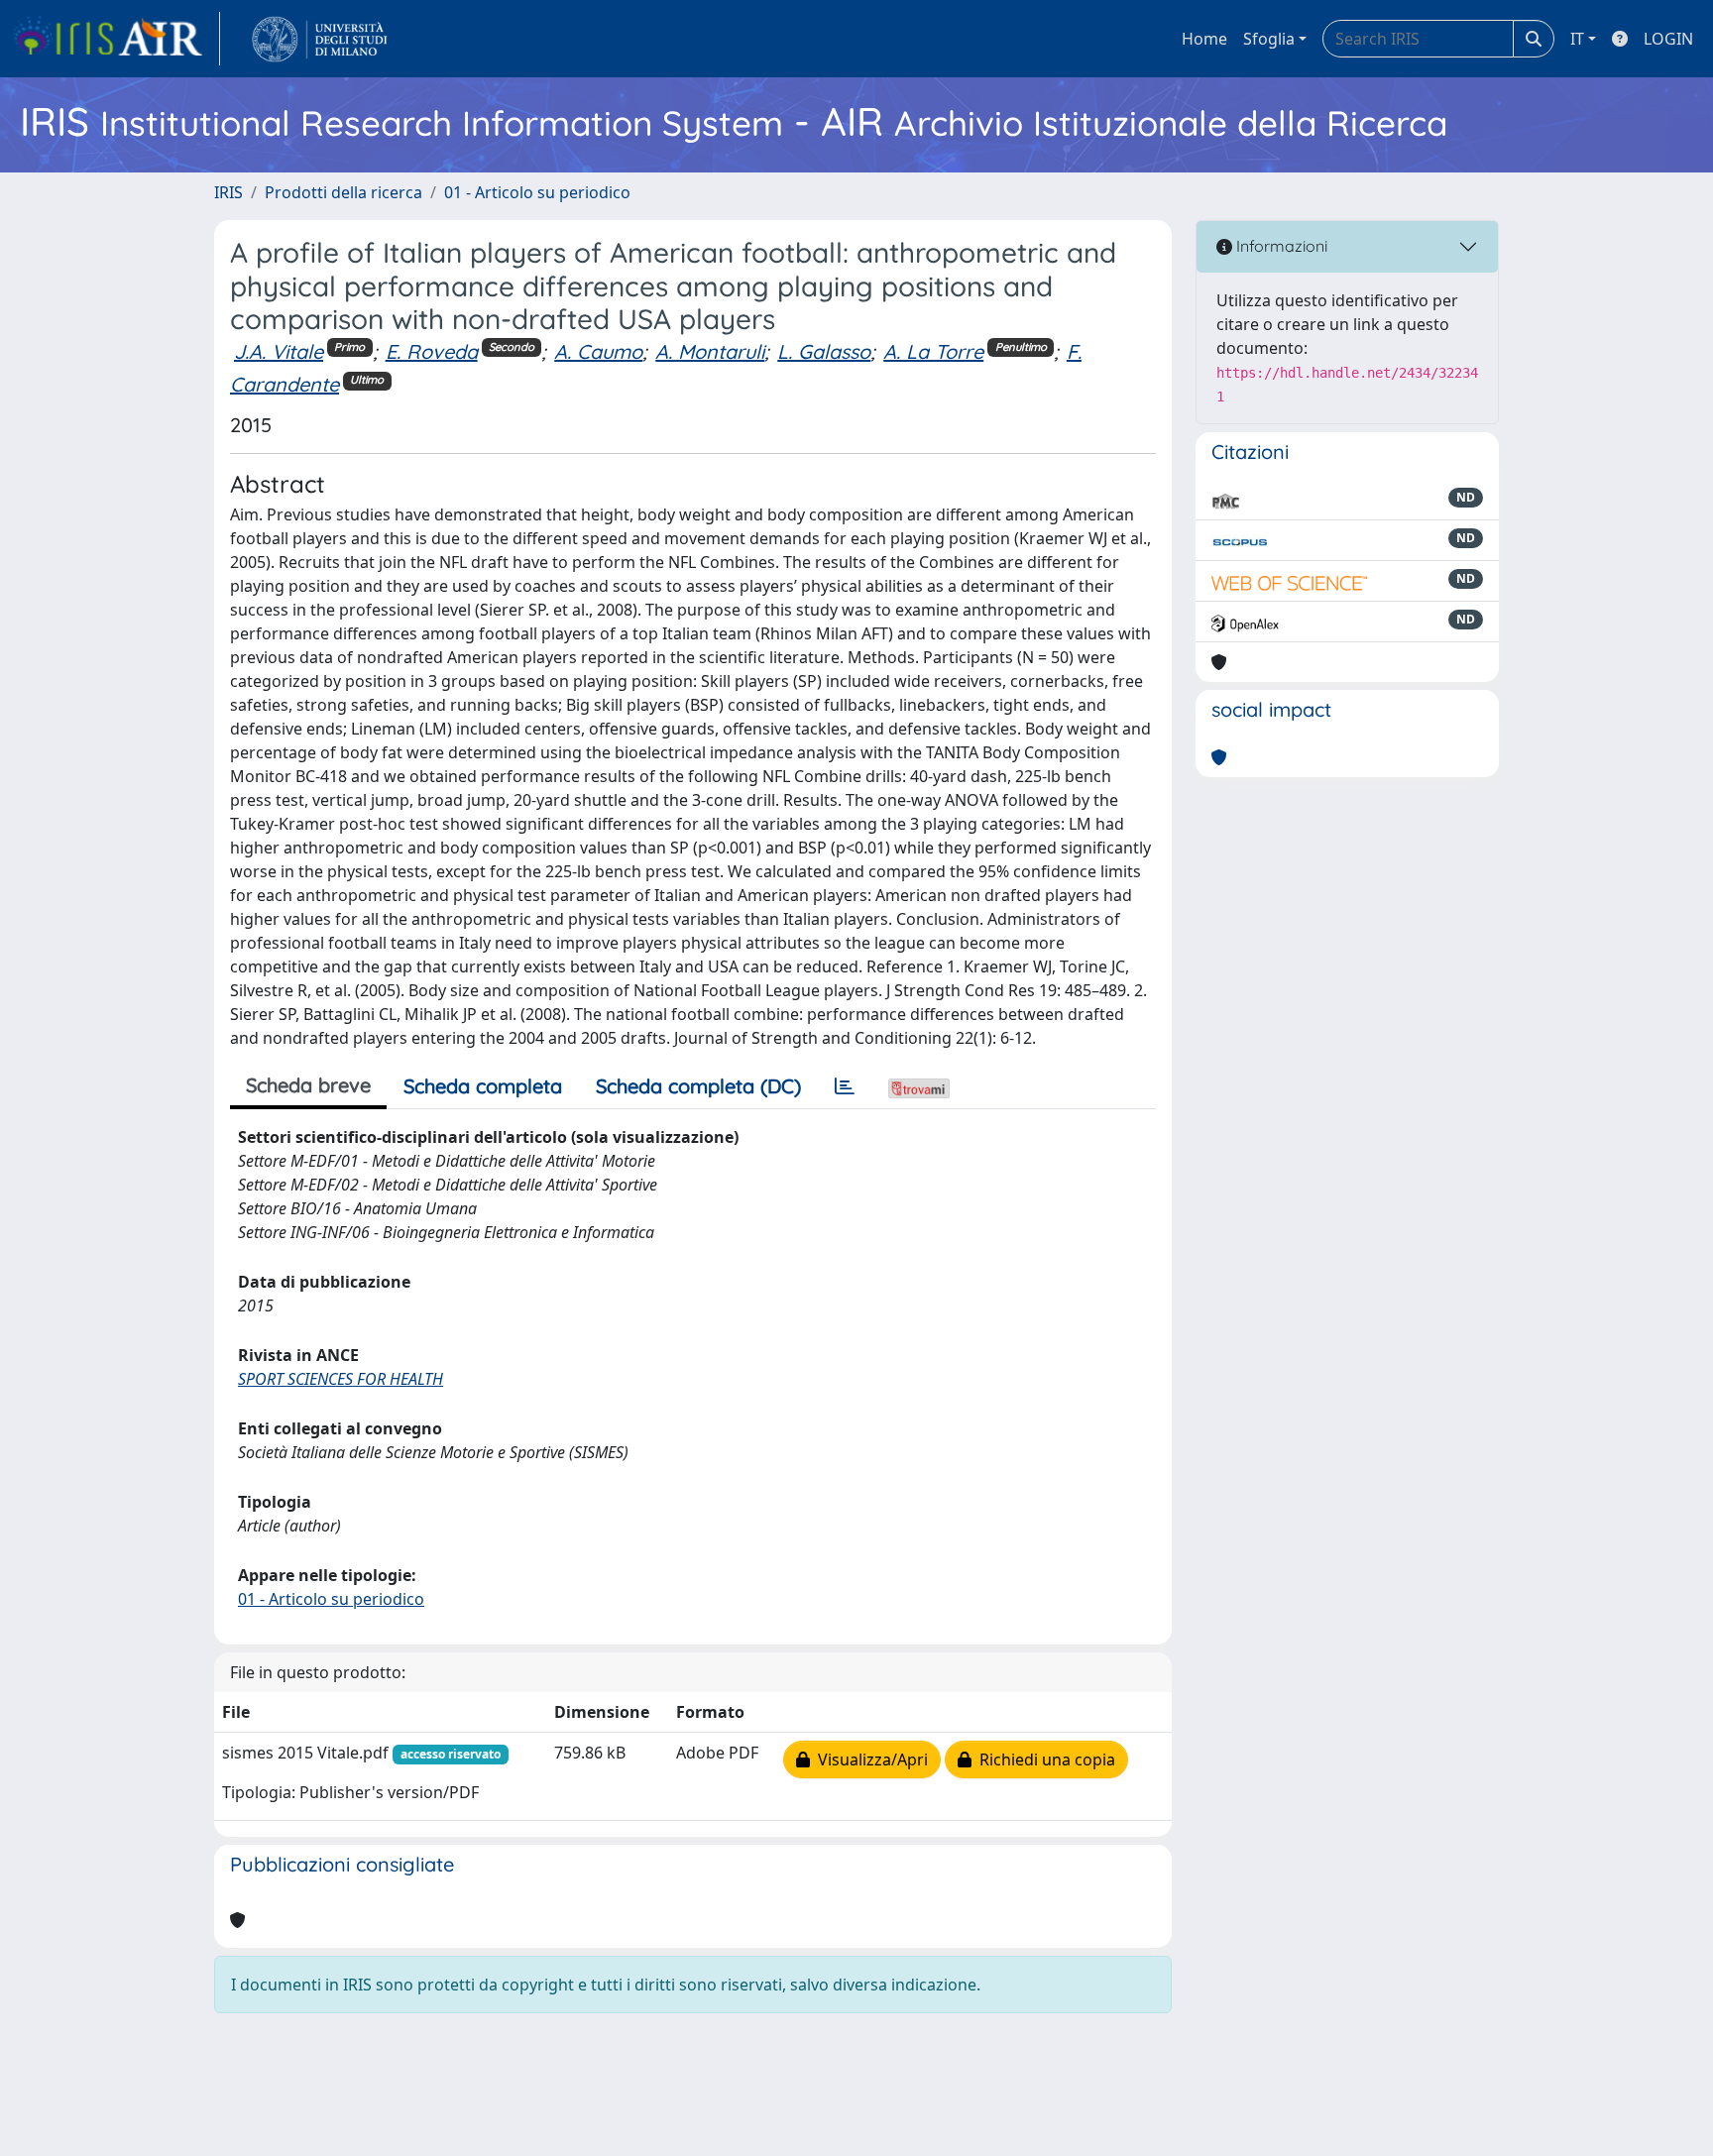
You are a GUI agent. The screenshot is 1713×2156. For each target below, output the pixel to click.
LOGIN (1668, 39)
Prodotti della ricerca (343, 192)
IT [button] (1577, 39)
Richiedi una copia (1043, 1759)
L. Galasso (824, 351)
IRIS (228, 192)
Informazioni (1280, 246)
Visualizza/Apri (869, 1759)
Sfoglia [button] (1269, 39)
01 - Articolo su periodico (537, 192)
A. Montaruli (710, 351)
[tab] (845, 1086)
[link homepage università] (320, 39)
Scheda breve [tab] (308, 1085)
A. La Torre (933, 351)
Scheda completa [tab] (483, 1086)
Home (1204, 39)
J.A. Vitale (279, 351)
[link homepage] (116, 39)
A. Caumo (598, 351)
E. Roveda (432, 351)
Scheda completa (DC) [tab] (698, 1086)
